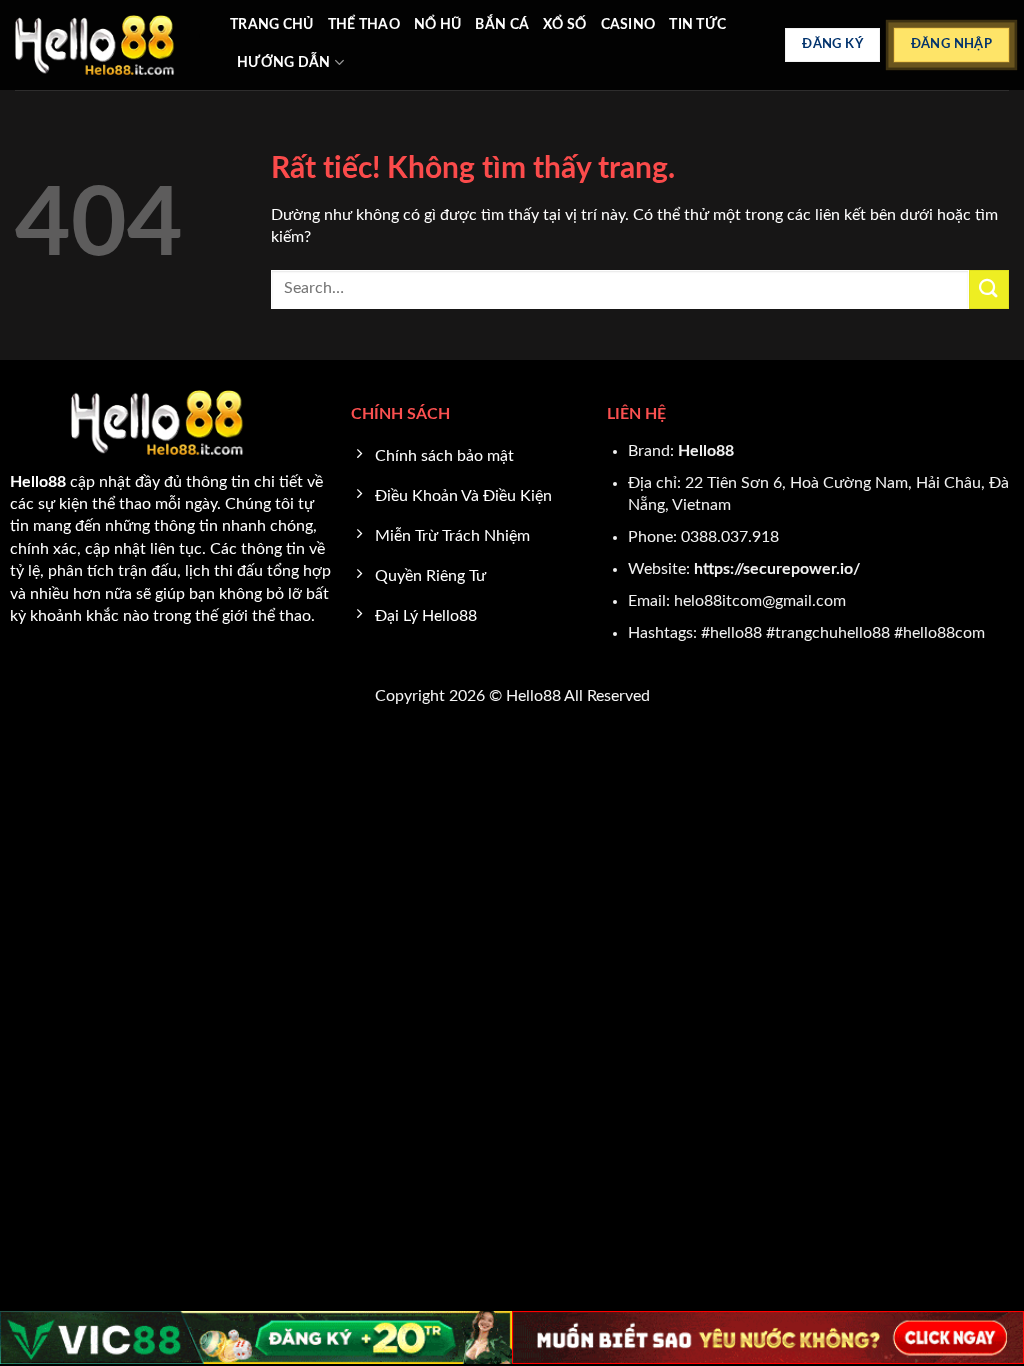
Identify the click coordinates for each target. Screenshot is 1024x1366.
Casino (628, 24)
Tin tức (697, 24)
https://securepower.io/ (777, 569)
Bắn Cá (502, 24)
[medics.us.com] (107, 45)
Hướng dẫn (284, 62)
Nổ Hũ (437, 24)
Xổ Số (564, 24)
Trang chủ (272, 24)
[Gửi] (989, 289)
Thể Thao (364, 24)
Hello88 (706, 451)
